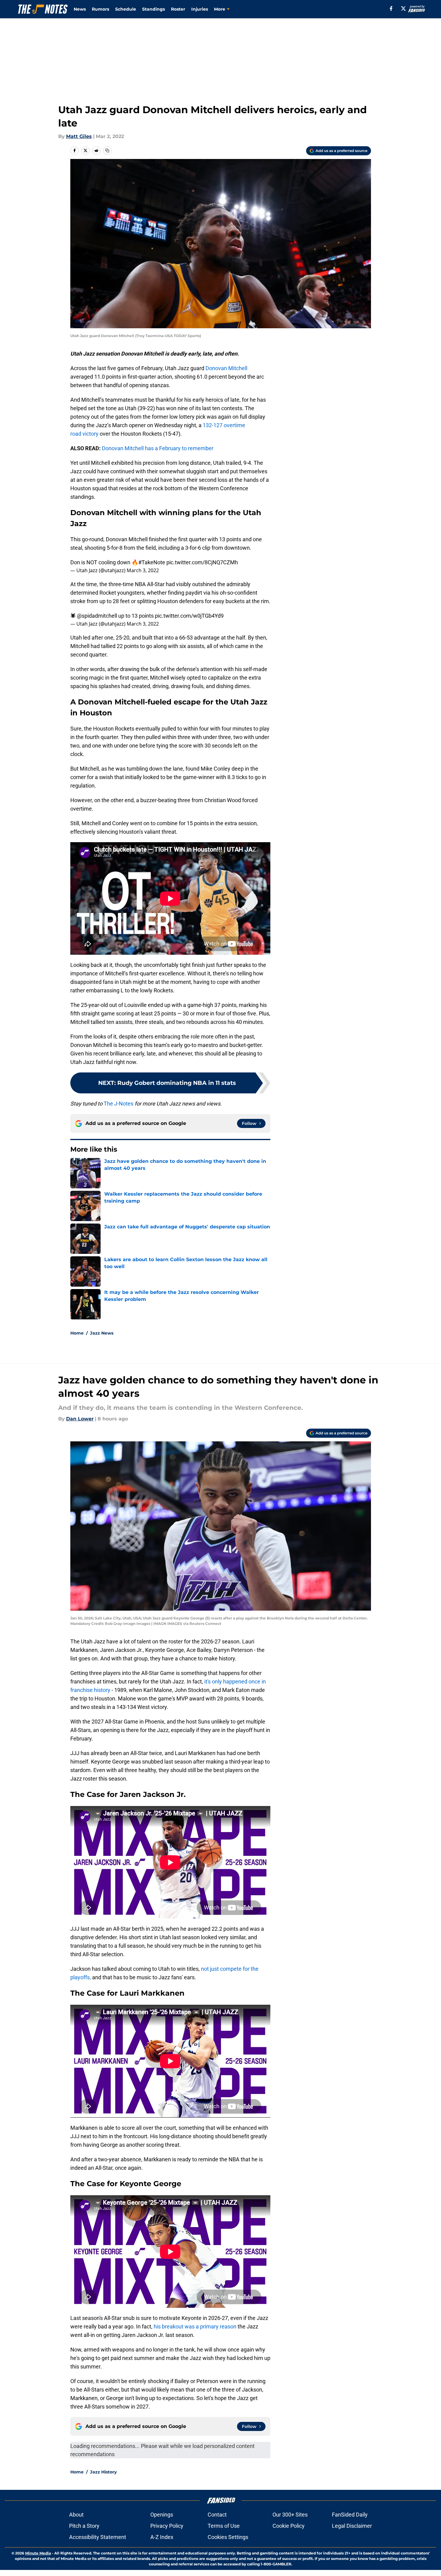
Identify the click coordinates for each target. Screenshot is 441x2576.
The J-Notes (119, 1104)
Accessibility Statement (98, 2537)
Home (77, 1333)
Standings (154, 9)
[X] (403, 8)
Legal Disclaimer (352, 2526)
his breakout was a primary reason (195, 2326)
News (80, 9)
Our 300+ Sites (290, 2515)
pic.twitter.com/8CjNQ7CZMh (202, 562)
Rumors (100, 9)
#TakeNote (152, 562)
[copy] (107, 150)
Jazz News (102, 1333)
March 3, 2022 (143, 570)
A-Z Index (162, 2537)
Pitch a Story (84, 2526)
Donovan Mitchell (226, 368)
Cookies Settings (228, 2537)
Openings (162, 2515)
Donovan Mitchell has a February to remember (158, 448)
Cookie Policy (289, 2526)
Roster (178, 9)
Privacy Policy (167, 2526)
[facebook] (391, 8)
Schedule (126, 9)
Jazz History (103, 2472)
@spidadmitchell (97, 616)
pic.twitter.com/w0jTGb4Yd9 (189, 616)
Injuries (200, 9)
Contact (217, 2515)
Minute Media (38, 2553)
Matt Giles (79, 136)
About (76, 2515)
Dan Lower (80, 1419)
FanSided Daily (350, 2515)
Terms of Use (224, 2526)
